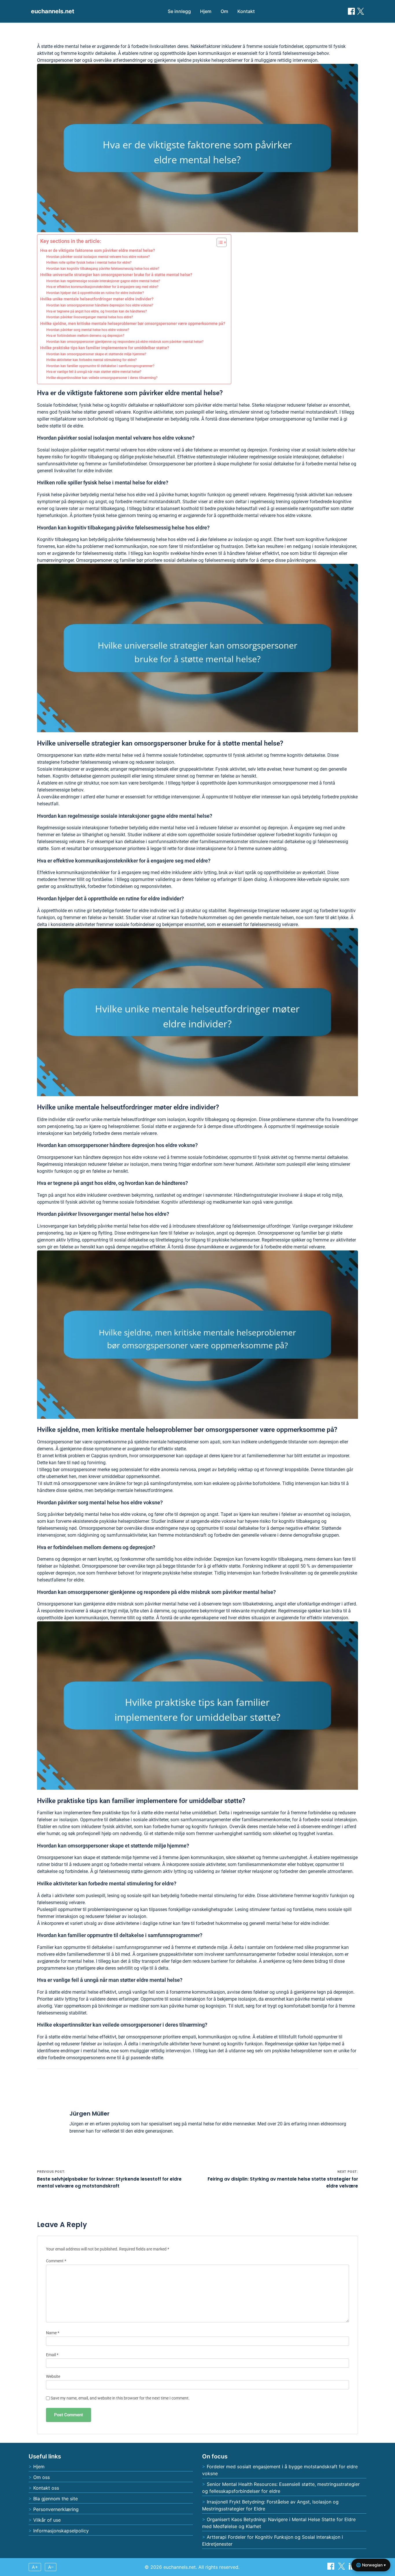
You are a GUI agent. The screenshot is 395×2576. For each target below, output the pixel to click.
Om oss (41, 2477)
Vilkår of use (47, 2520)
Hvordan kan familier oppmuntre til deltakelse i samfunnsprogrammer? (100, 366)
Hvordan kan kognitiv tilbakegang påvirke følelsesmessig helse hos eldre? (103, 269)
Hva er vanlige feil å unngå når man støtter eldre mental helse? (94, 372)
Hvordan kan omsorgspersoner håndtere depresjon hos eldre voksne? (100, 305)
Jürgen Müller (89, 2114)
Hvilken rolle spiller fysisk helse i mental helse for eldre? (89, 263)
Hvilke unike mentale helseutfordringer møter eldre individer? (97, 299)
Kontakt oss (46, 2488)
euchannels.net (53, 11)
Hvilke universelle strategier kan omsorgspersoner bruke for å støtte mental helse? (116, 275)
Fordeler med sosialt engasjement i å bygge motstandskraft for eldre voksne (280, 2470)
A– (51, 2567)
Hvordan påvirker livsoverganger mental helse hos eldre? (90, 317)
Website (53, 2377)
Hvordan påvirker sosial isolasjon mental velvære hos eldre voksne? (98, 257)
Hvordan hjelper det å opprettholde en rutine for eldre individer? (95, 293)
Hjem (206, 11)
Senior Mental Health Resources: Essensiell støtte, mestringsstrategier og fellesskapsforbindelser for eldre (281, 2488)
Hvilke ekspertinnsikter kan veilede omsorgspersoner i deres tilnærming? (102, 378)
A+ (35, 2567)
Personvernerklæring (56, 2509)
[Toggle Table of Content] (219, 242)
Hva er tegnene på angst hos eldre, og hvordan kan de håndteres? (97, 311)
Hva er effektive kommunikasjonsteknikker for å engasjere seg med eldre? (102, 287)
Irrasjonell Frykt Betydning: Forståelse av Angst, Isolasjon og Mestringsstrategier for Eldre (270, 2505)
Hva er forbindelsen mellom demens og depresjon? (85, 336)
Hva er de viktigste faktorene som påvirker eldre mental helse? (98, 250)
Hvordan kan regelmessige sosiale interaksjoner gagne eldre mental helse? (103, 281)
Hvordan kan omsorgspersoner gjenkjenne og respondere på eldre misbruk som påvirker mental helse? (125, 342)
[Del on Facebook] (351, 11)
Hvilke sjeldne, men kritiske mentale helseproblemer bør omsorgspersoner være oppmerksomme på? (133, 324)
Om (224, 11)
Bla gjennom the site (56, 2499)
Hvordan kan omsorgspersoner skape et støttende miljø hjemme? (96, 354)
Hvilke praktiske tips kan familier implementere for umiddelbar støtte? (105, 348)
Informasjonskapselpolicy (61, 2531)
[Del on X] (342, 2568)
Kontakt (246, 11)
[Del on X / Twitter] (361, 11)
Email (52, 2355)
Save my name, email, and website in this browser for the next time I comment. (120, 2398)
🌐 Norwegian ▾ (371, 2565)
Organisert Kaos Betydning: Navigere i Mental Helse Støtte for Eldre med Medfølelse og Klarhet (279, 2523)
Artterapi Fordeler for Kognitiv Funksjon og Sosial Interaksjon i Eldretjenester (273, 2540)
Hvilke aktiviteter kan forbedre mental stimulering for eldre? (92, 360)
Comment (56, 2261)
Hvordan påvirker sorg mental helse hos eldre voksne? (88, 330)
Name (53, 2333)
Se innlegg (179, 11)
